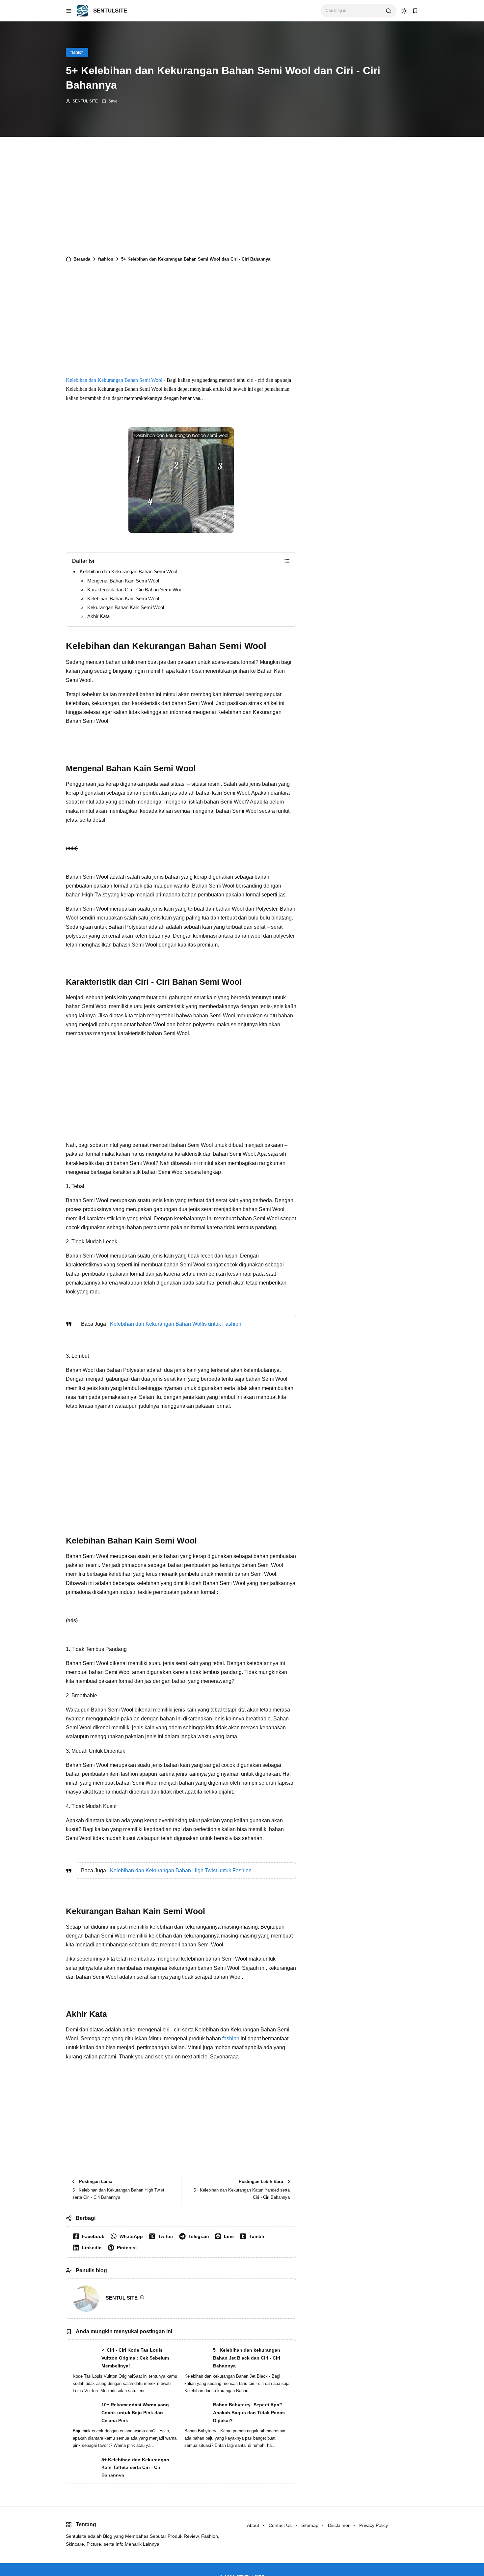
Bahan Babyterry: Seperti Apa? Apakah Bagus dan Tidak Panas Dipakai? (249, 2413)
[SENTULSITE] (82, 10)
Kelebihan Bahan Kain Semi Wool (123, 598)
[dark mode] (404, 11)
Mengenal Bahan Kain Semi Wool (123, 581)
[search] (389, 11)
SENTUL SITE (85, 101)
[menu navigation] (69, 11)
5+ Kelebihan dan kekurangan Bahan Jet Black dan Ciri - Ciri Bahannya (247, 2358)
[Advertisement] (181, 199)
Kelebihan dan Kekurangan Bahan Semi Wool (114, 380)
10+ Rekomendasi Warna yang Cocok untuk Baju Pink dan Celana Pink (135, 2413)
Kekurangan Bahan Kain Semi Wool (126, 607)
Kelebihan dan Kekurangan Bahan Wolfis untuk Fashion (176, 1324)
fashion (77, 52)
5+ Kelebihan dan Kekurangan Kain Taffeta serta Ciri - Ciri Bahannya (135, 2468)
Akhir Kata (98, 616)
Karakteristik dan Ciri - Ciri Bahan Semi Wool (135, 590)
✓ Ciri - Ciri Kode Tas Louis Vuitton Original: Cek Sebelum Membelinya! (135, 2358)
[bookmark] (415, 11)
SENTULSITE (110, 11)
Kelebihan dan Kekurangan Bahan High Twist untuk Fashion (181, 1870)
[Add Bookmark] (110, 101)
